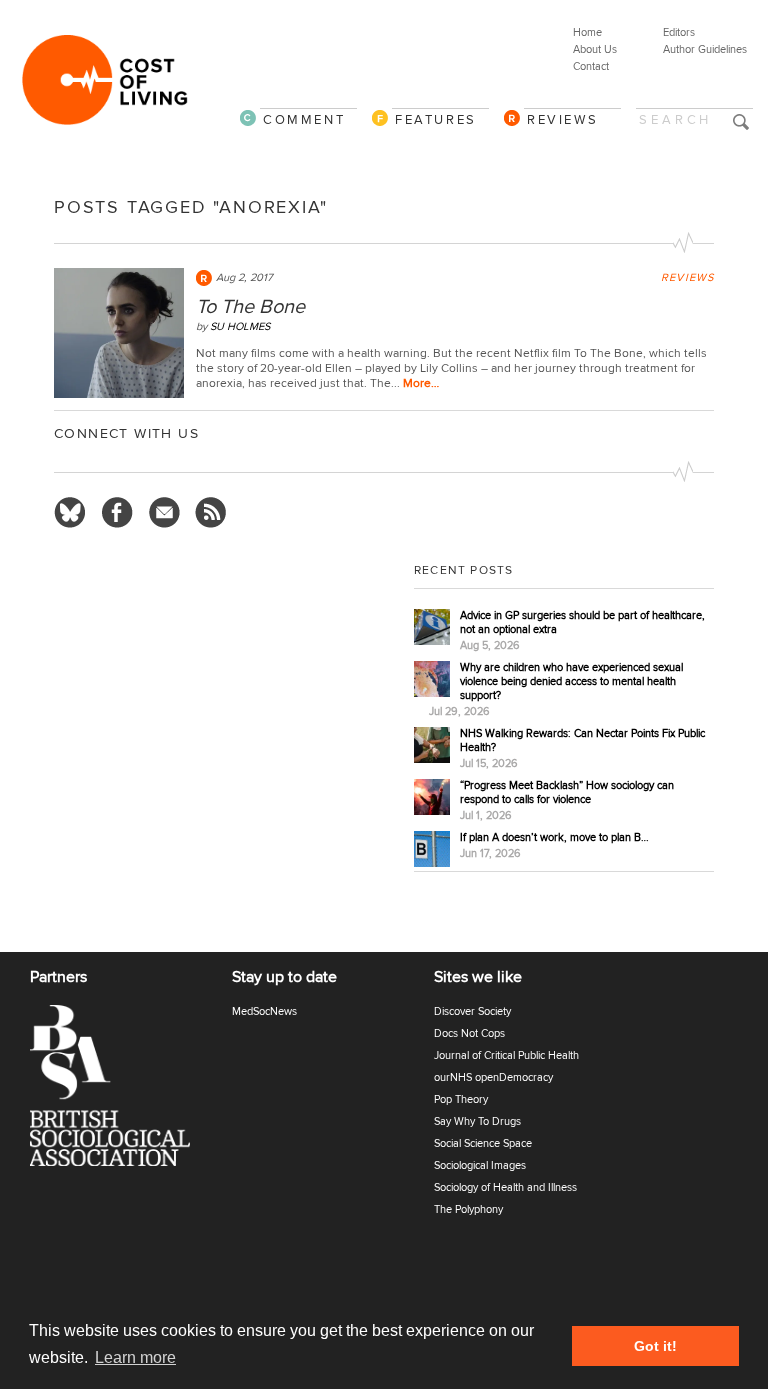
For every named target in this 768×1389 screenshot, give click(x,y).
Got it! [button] (655, 1346)
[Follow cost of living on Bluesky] (70, 513)
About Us (595, 49)
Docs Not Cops (469, 1033)
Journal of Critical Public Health (506, 1055)
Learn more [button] (135, 1357)
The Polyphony (468, 1209)
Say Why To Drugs (477, 1121)
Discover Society (472, 1011)
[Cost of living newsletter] (164, 513)
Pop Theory (461, 1099)
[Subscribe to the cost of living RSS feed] (211, 513)
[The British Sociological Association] (122, 1091)
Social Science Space (483, 1143)
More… (421, 383)
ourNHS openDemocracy (493, 1077)
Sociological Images (480, 1165)
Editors (679, 32)
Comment (304, 119)
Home (587, 32)
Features (436, 119)
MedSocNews (264, 1011)
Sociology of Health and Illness (505, 1187)
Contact (591, 66)
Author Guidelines (705, 49)
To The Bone (250, 307)
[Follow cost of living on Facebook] (117, 513)
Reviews (562, 119)
